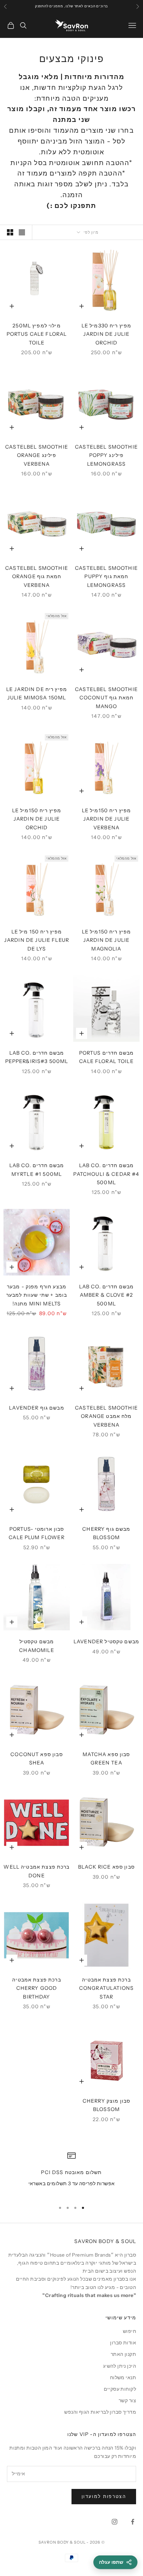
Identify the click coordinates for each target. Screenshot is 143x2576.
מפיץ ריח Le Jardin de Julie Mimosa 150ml (37, 693)
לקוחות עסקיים (120, 2389)
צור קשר (127, 2400)
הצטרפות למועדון (104, 2496)
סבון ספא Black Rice (106, 1867)
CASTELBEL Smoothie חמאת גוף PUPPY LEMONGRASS (106, 577)
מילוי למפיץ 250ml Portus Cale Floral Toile (37, 334)
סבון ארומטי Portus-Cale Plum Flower (36, 1533)
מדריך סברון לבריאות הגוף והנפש (100, 2412)
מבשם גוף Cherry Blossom (106, 1533)
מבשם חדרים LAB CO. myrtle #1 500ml (37, 1170)
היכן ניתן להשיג (120, 2366)
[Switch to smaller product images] (10, 232)
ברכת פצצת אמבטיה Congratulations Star (106, 1988)
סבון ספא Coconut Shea (36, 1759)
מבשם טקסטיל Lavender (106, 1642)
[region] (71, 2174)
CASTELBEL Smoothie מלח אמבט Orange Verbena (106, 1416)
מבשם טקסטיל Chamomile (36, 1646)
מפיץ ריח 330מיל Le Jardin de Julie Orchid (107, 334)
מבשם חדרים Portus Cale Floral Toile (107, 1057)
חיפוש (129, 2331)
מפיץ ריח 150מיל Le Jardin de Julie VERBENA (107, 819)
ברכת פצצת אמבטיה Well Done (36, 1871)
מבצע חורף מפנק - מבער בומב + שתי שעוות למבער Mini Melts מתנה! (37, 1295)
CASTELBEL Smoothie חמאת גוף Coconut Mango (106, 698)
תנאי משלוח (123, 2377)
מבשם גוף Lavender (37, 1408)
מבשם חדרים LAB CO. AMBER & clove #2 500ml (107, 1295)
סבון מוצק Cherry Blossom (106, 2105)
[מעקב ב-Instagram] (115, 2522)
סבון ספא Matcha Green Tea (106, 1759)
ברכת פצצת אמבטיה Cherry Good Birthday (36, 1988)
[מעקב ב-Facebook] (133, 2522)
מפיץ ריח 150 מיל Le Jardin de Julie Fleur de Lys (37, 940)
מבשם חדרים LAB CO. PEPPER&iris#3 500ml (37, 1057)
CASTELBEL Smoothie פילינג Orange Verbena (37, 455)
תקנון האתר (123, 2354)
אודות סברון (123, 2343)
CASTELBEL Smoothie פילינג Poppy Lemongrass (106, 455)
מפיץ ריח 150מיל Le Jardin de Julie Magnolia (107, 940)
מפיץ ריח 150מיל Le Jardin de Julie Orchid (37, 819)
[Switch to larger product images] (22, 232)
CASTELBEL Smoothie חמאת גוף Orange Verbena (37, 577)
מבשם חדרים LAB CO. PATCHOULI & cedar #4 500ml (106, 1174)
